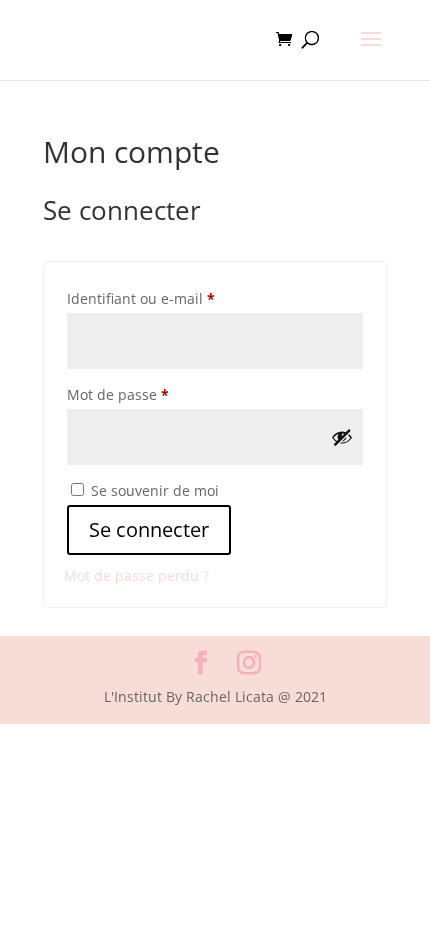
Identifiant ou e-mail (178, 298)
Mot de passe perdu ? (136, 575)
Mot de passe (155, 394)
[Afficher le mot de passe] (342, 437)
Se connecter (149, 529)
